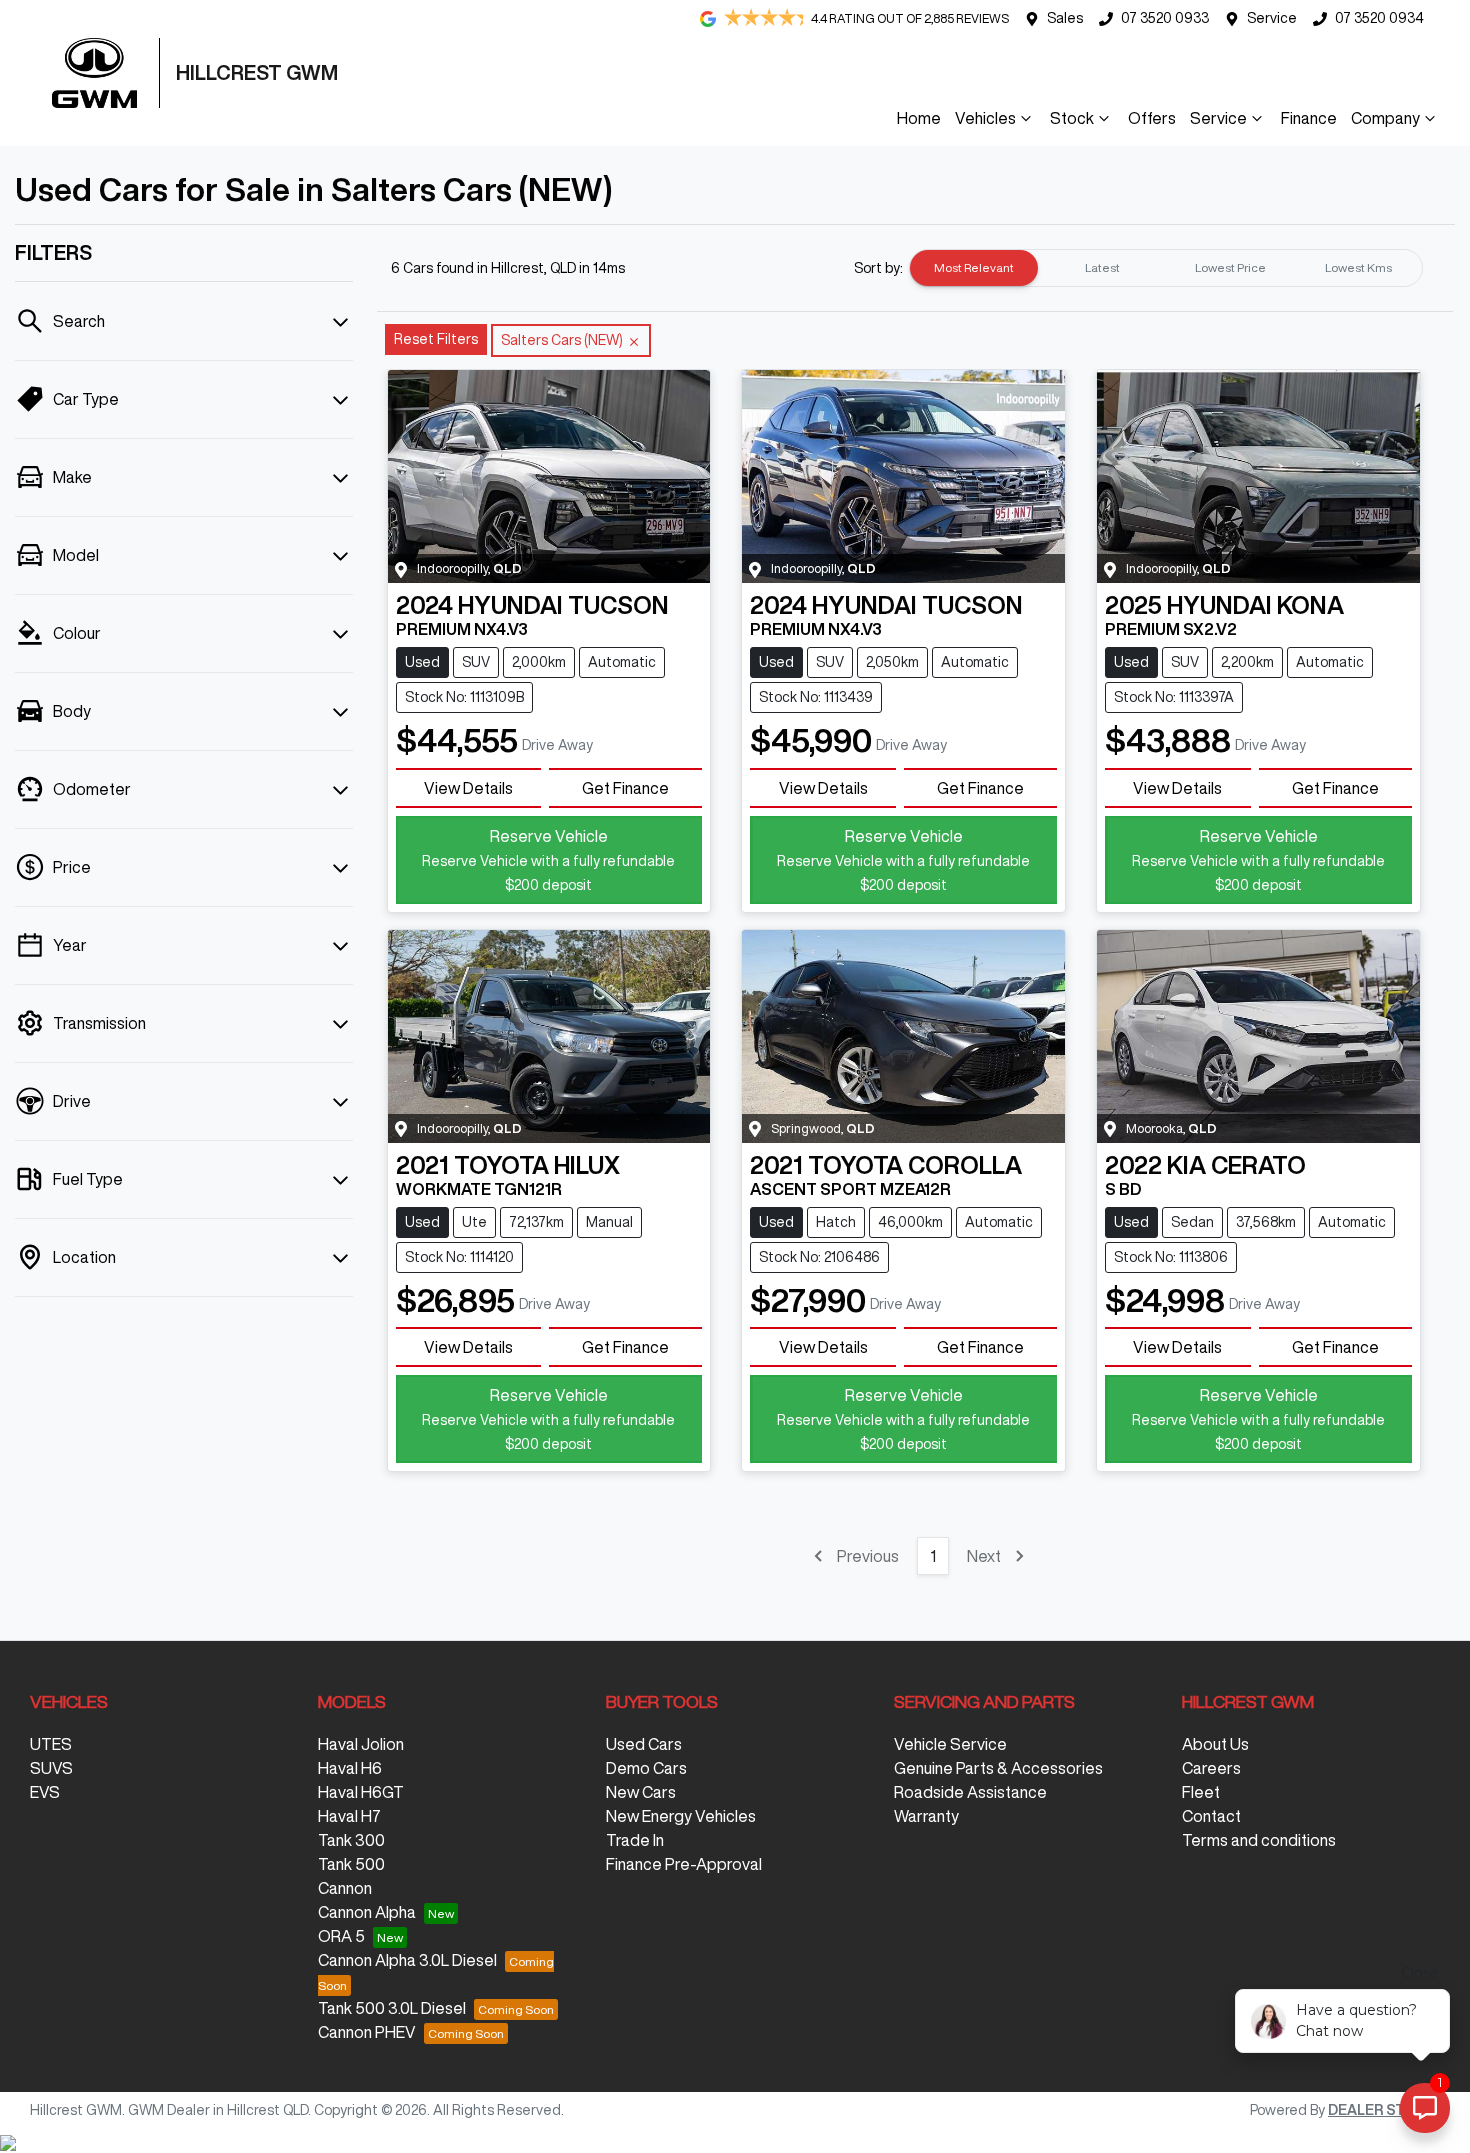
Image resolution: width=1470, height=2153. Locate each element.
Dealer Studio (1384, 2110)
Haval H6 (350, 1768)
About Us (1215, 1744)
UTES (51, 1744)
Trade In (635, 1840)
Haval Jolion (361, 1744)
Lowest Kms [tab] (1358, 267)
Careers (1211, 1768)
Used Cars (644, 1744)
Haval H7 (349, 1816)
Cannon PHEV (367, 2032)
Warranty (926, 1816)
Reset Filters (436, 339)
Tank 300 (351, 1840)
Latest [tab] (1102, 267)
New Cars (641, 1792)
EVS (45, 1792)
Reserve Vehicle (548, 860)
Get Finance (625, 788)
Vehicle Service (950, 1744)
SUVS (51, 1768)
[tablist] (1166, 268)
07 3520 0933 (1165, 18)
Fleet (1201, 1792)
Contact (1211, 1816)
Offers (1152, 118)
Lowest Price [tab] (1230, 267)
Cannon (345, 1888)
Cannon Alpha (367, 1912)
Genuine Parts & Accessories (998, 1768)
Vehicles (985, 118)
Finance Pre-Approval (684, 1864)
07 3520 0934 (1379, 18)
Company (1385, 118)
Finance (1309, 118)
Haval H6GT (361, 1792)
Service (1272, 18)
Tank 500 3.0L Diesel (392, 2008)
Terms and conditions (1259, 1840)
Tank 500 (351, 1864)
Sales (1065, 18)
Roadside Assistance (970, 1792)
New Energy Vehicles (681, 1816)
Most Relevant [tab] (974, 267)
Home (919, 118)
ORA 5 (341, 1936)
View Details (468, 788)
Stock (1072, 118)
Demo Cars (646, 1768)
